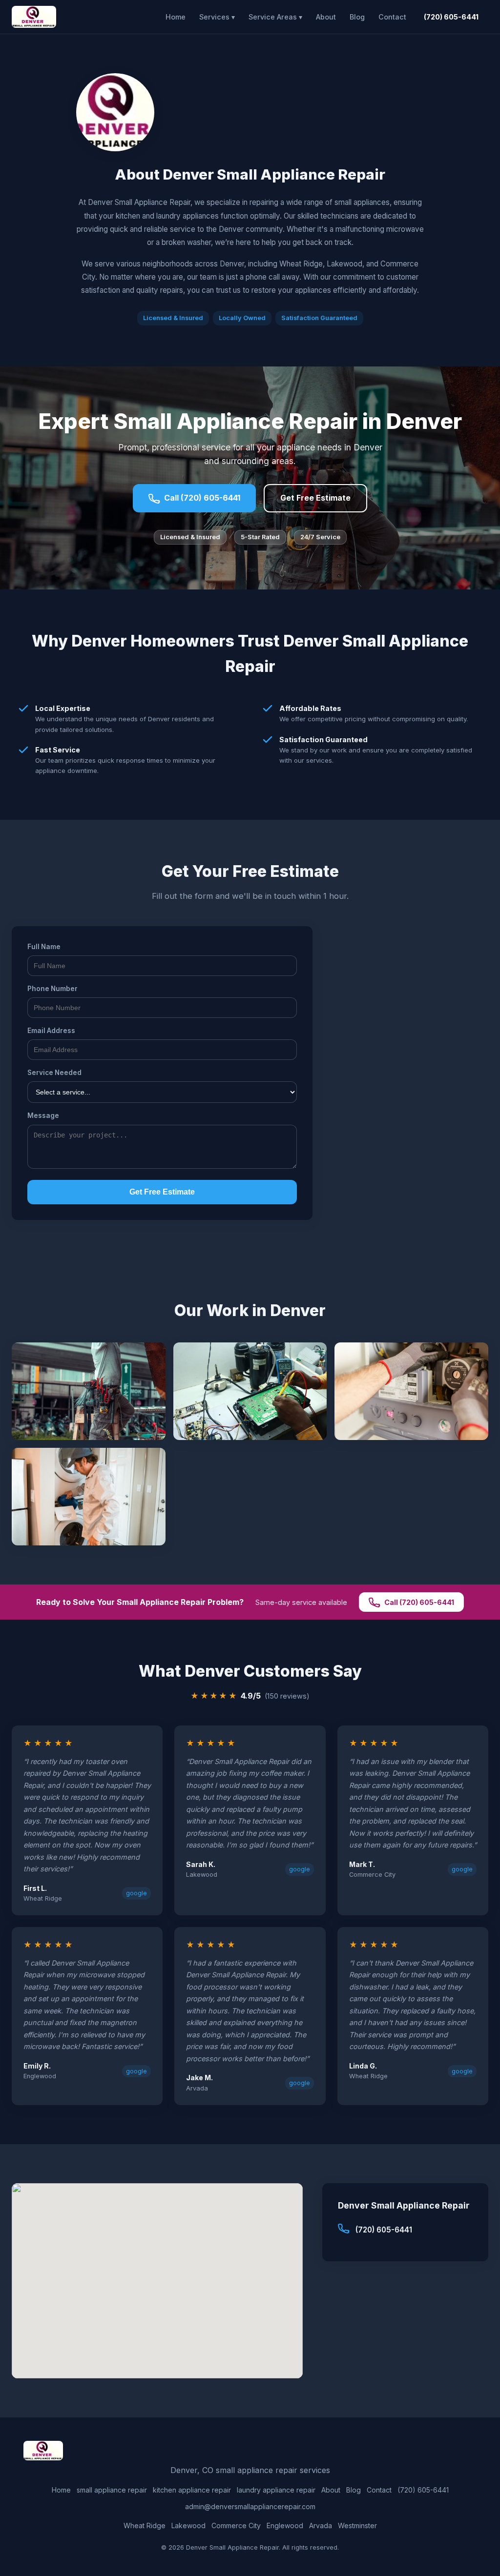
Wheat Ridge (145, 2525)
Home (176, 17)
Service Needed (54, 1073)
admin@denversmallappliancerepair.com (250, 2506)
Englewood (285, 2525)
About (326, 17)
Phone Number (52, 989)
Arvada (321, 2525)
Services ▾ (217, 17)
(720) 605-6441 (451, 17)
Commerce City (236, 2525)
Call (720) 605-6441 (202, 498)
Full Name (44, 947)
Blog (357, 17)
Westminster (357, 2525)
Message (43, 1116)
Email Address (51, 1031)
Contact (392, 17)
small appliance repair (112, 2490)
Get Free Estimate (315, 498)
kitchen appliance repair (192, 2490)
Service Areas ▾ (275, 17)
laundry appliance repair (276, 2490)
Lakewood (188, 2525)
